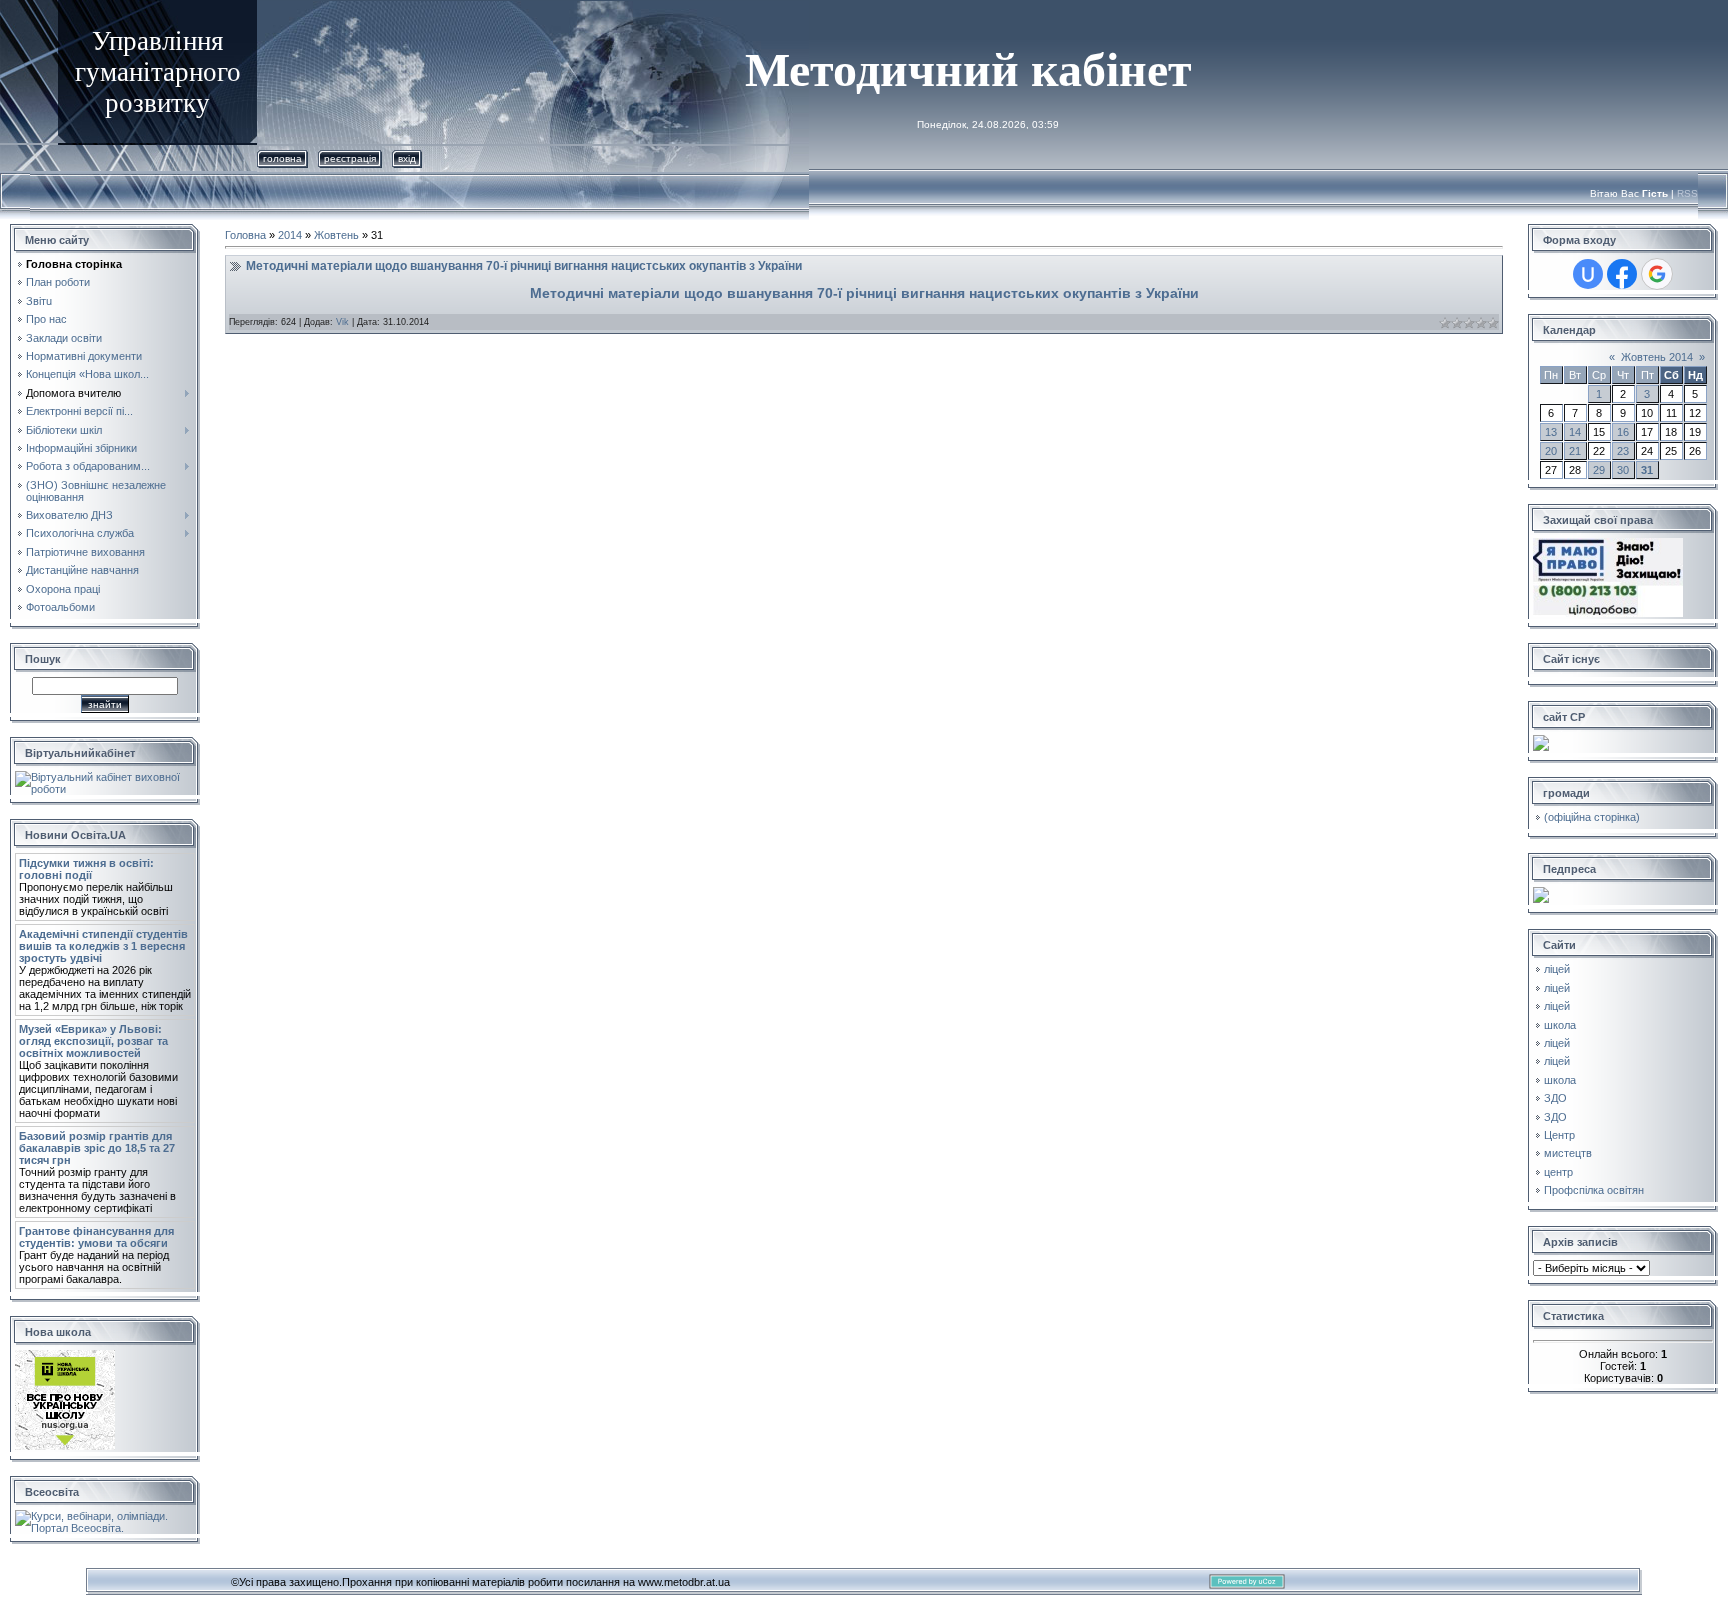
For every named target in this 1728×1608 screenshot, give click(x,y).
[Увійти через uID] (1588, 274)
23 (1623, 451)
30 (1623, 470)
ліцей (1557, 969)
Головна (282, 158)
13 (1551, 432)
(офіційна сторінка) (1592, 817)
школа (1560, 1025)
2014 (290, 235)
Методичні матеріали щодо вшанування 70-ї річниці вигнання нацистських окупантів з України (524, 266)
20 (1551, 451)
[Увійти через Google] (1657, 274)
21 (1575, 451)
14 (1575, 432)
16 (1623, 432)
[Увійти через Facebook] (1622, 274)
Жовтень (336, 235)
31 (1647, 470)
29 (1599, 470)
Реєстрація (350, 158)
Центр (1559, 1135)
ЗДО (1555, 1098)
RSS (1687, 193)
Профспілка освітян (1594, 1190)
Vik (342, 322)
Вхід (407, 158)
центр (1558, 1172)
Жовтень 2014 (1657, 357)
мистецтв (1568, 1153)
